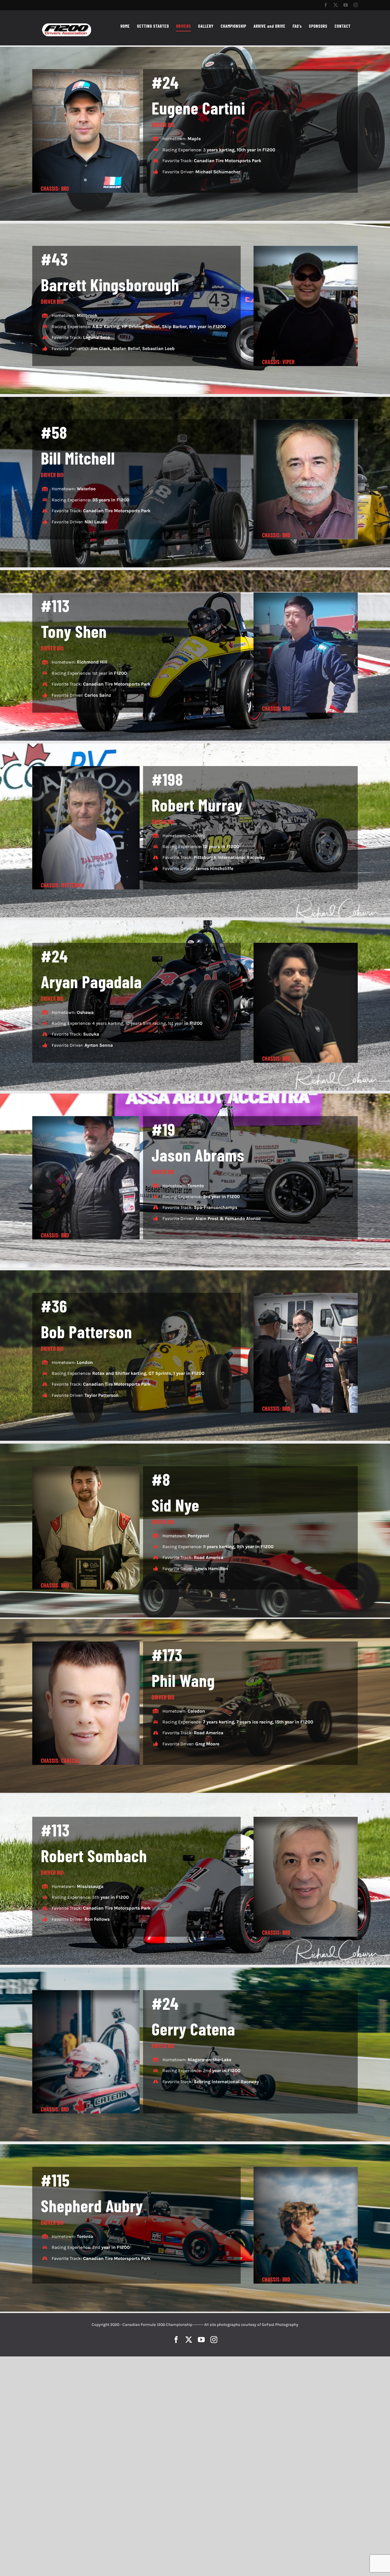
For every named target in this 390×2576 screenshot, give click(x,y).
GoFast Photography (280, 2325)
